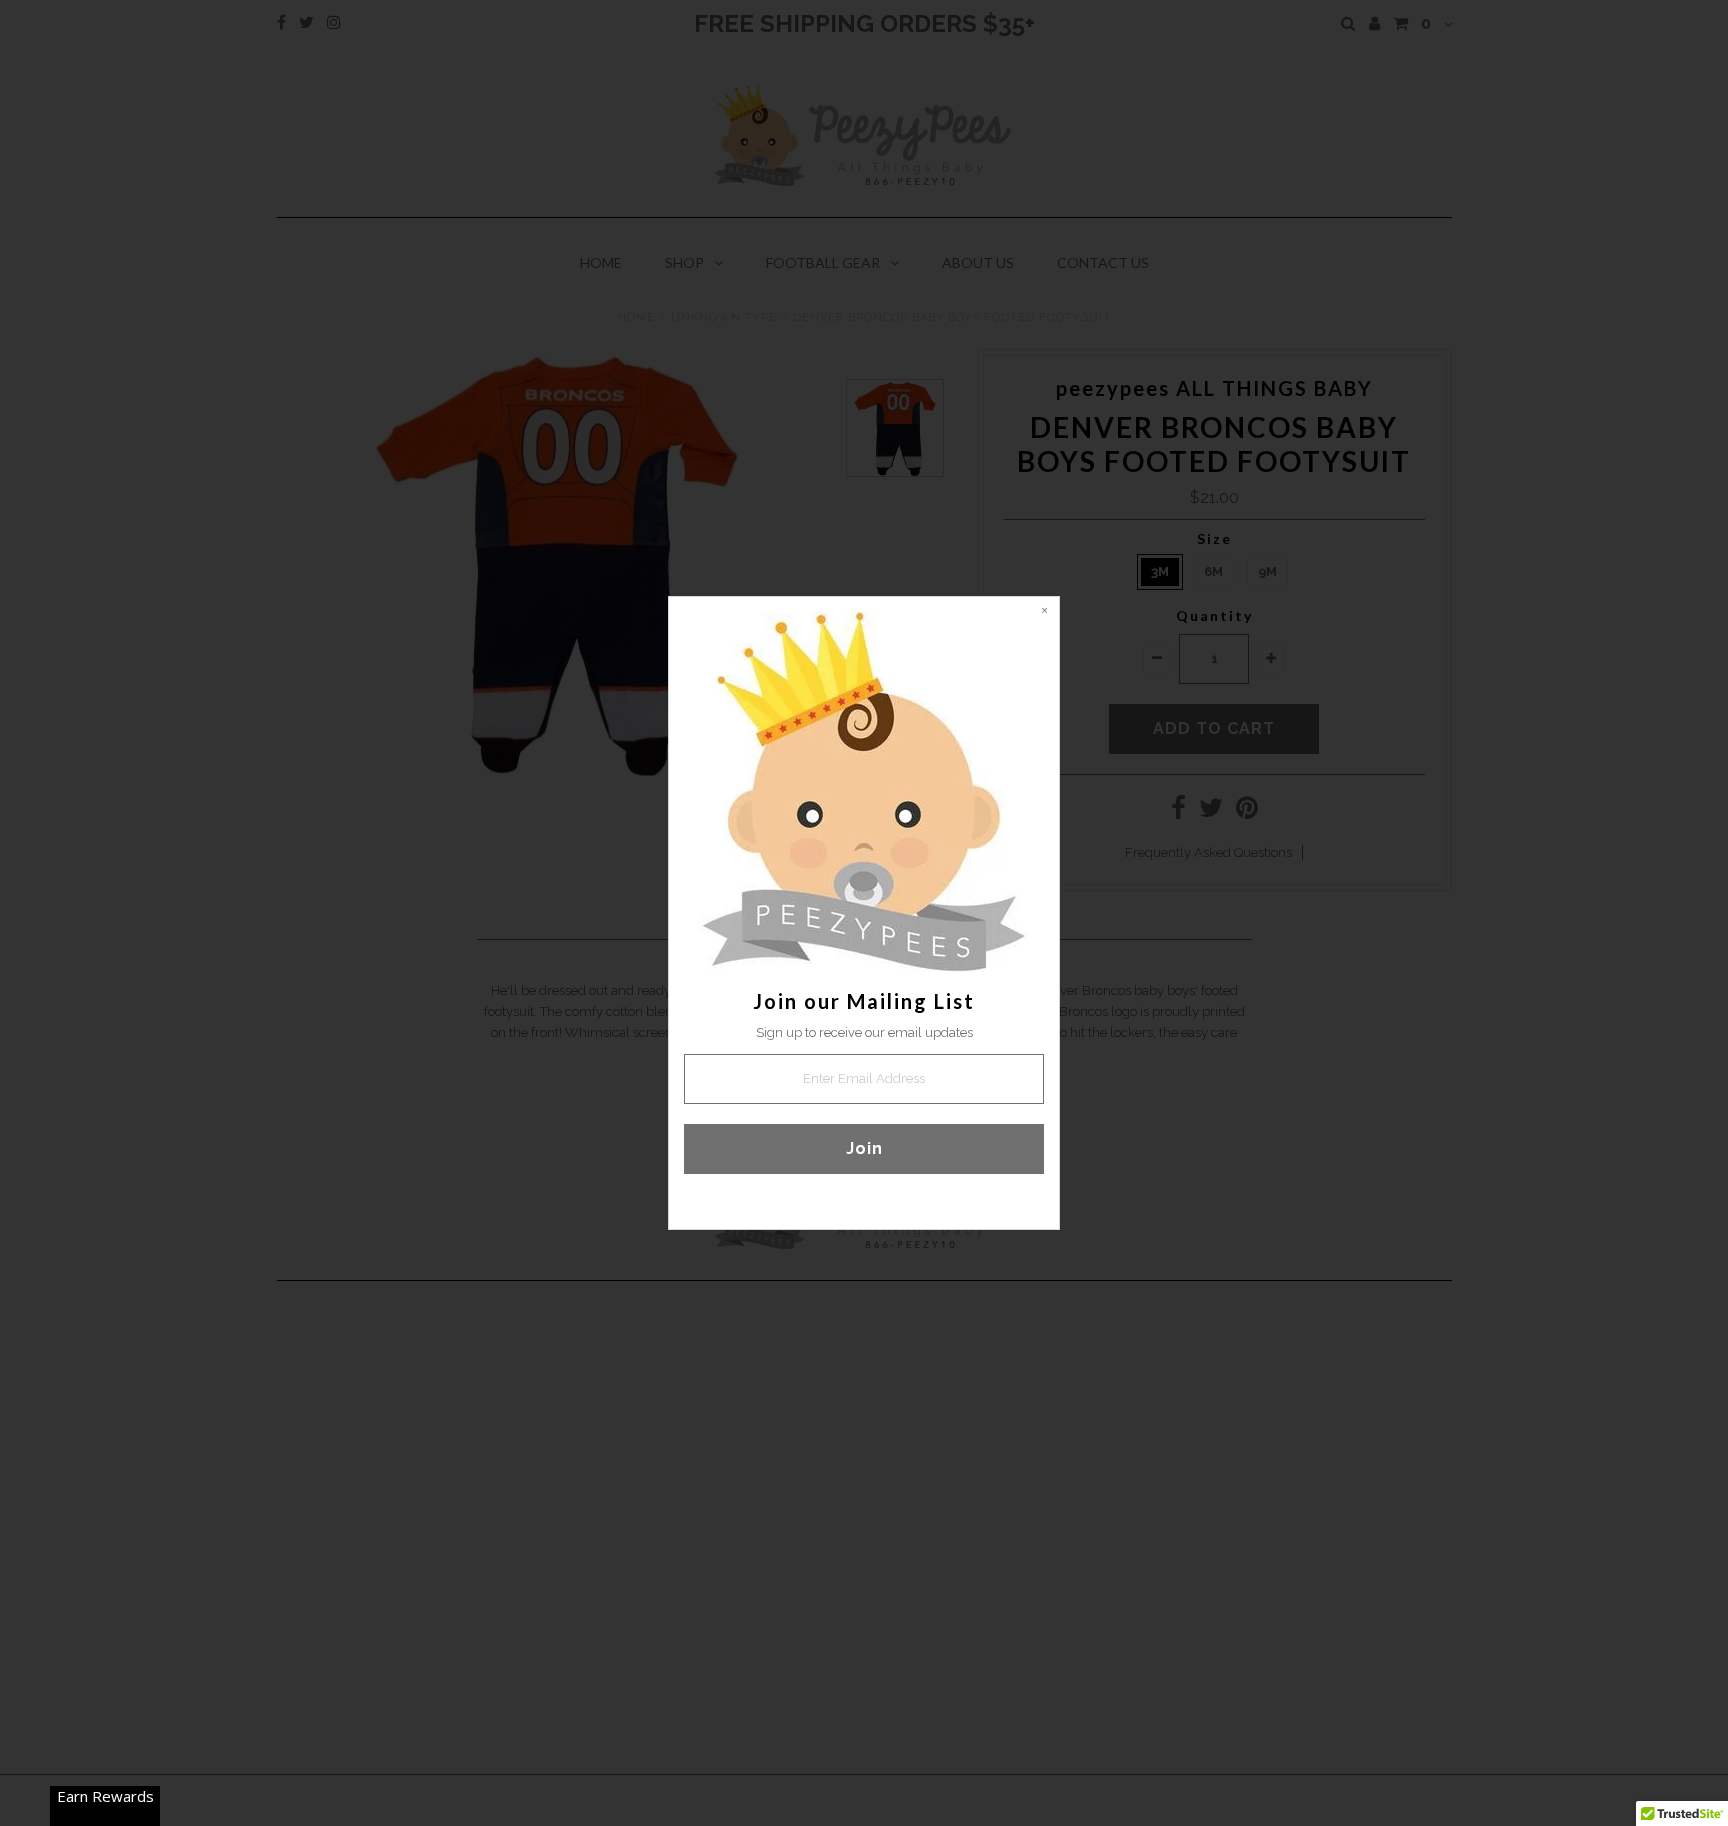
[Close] (1044, 612)
